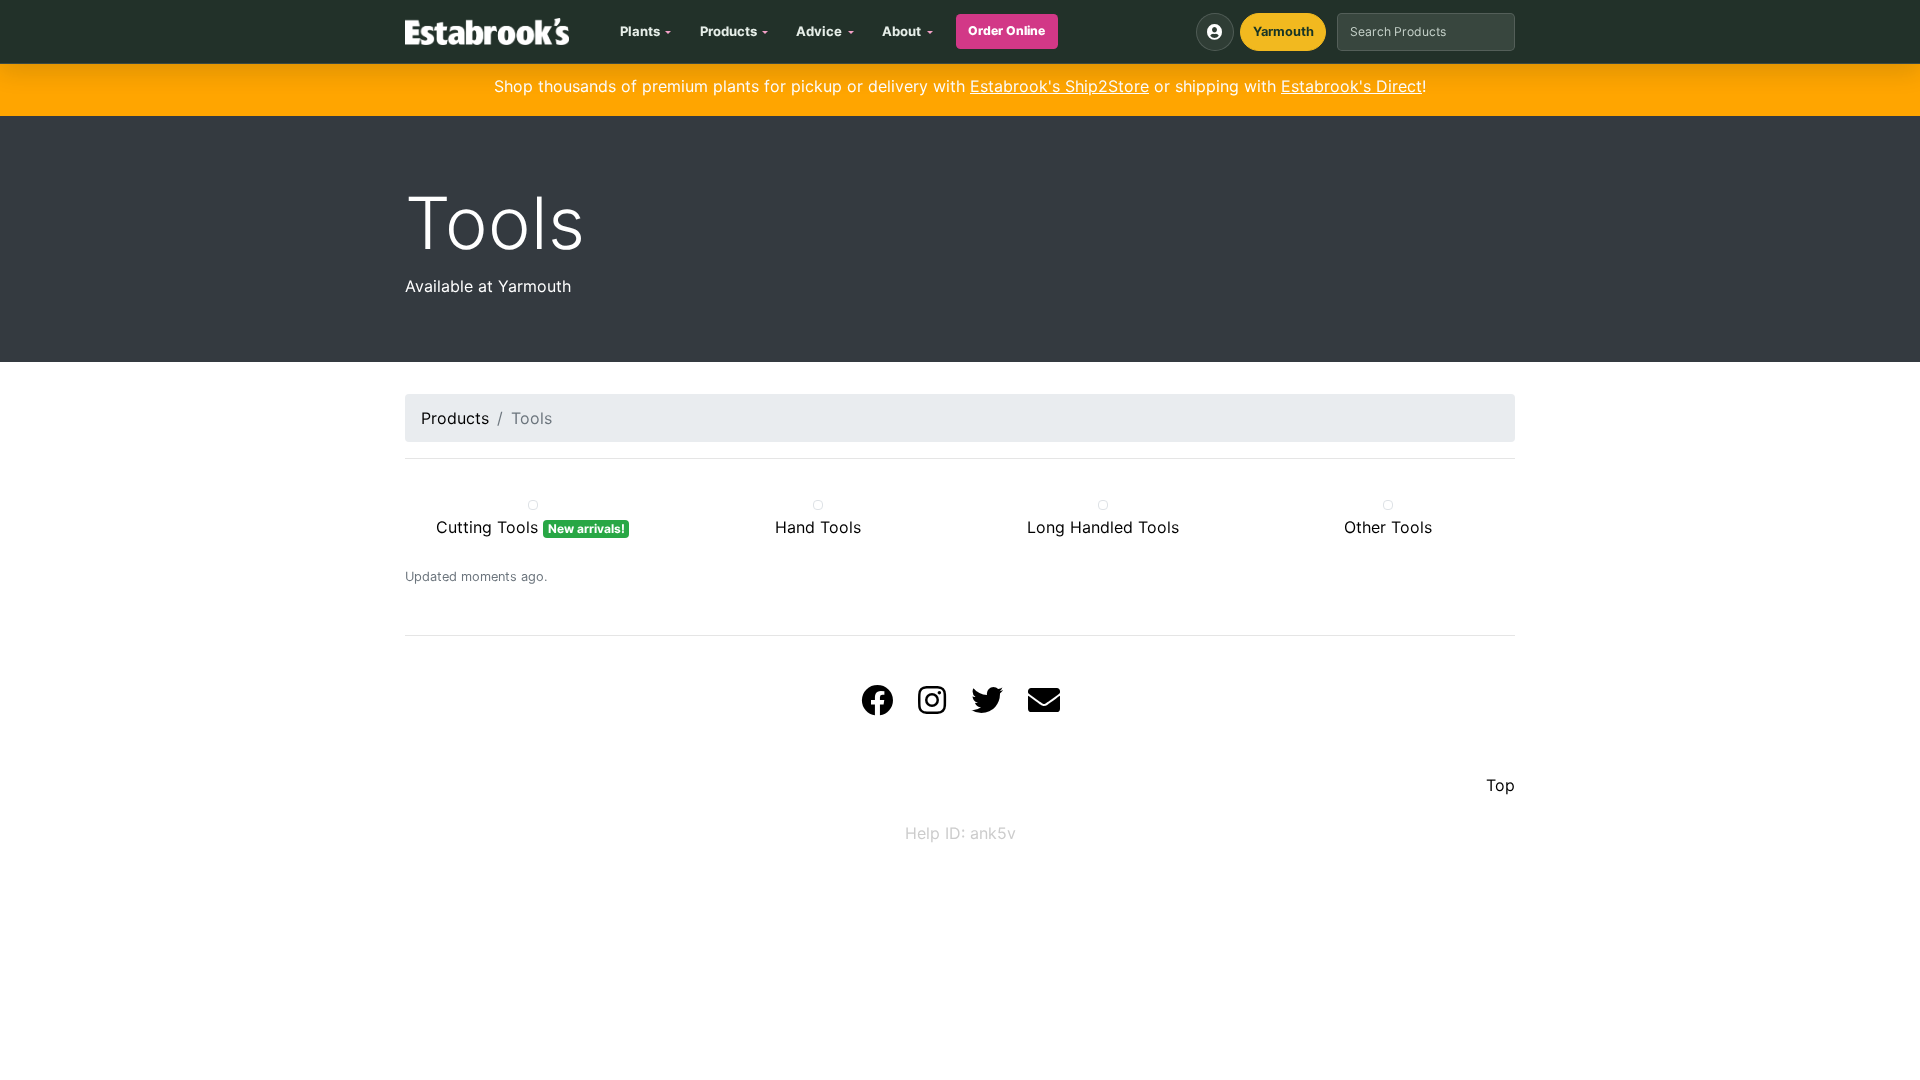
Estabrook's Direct (1351, 86)
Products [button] (728, 31)
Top (1500, 785)
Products (455, 418)
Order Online (1006, 30)
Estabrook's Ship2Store (1059, 86)
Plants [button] (640, 31)
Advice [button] (819, 31)
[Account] (1215, 32)
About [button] (901, 31)
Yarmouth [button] (1283, 31)
